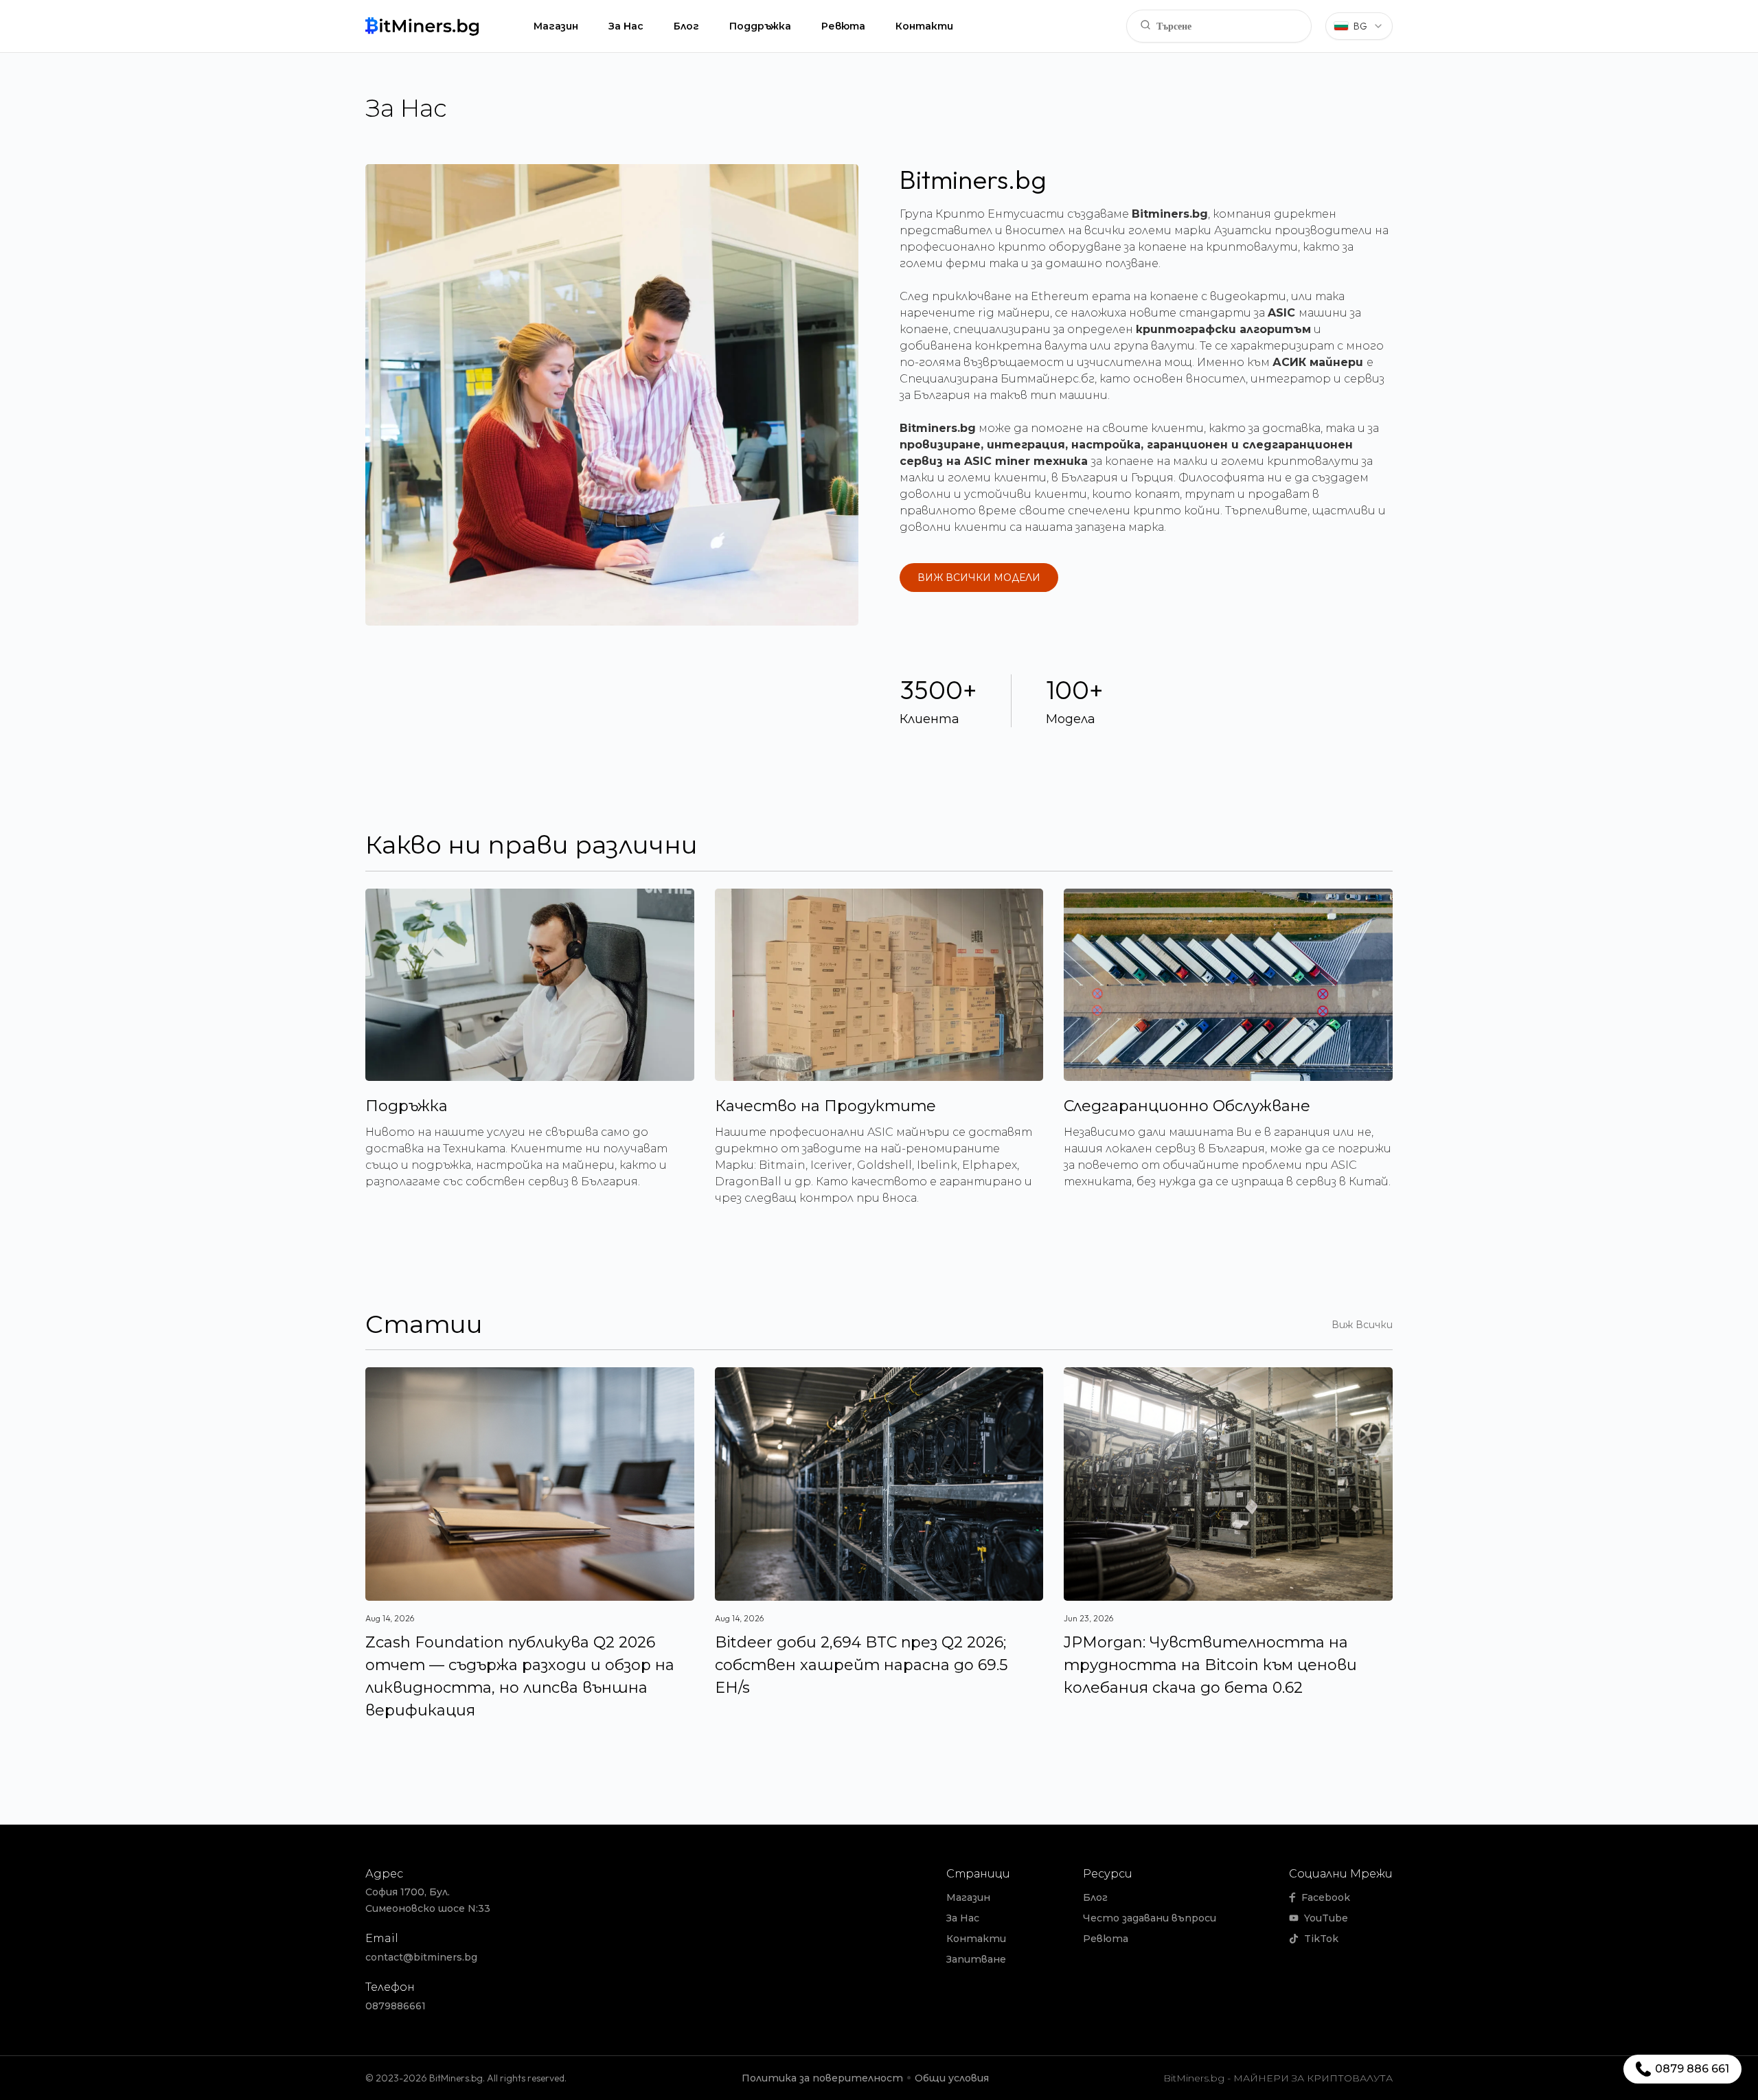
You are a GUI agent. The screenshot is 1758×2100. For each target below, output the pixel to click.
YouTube (1326, 1918)
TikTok (1321, 1939)
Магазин (556, 26)
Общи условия (952, 2078)
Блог (686, 26)
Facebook (1326, 1897)
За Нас (626, 26)
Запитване (976, 1959)
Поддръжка (760, 26)
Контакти (924, 26)
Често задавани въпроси (1150, 1918)
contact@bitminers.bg (421, 1957)
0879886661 (396, 2006)
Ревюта (843, 26)
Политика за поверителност (822, 2078)
